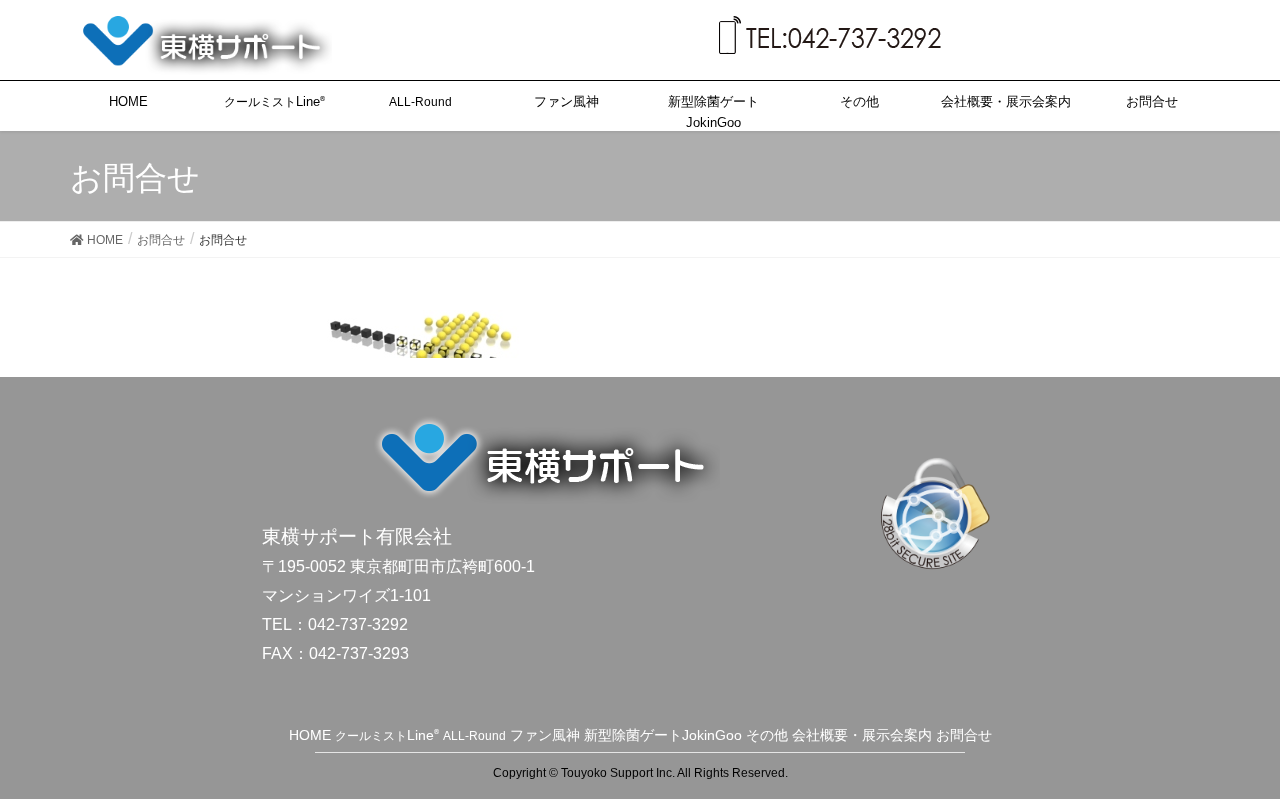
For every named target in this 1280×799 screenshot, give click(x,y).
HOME (310, 735)
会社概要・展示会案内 (862, 735)
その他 (767, 735)
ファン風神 (545, 735)
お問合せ (964, 735)
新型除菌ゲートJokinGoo (663, 735)
